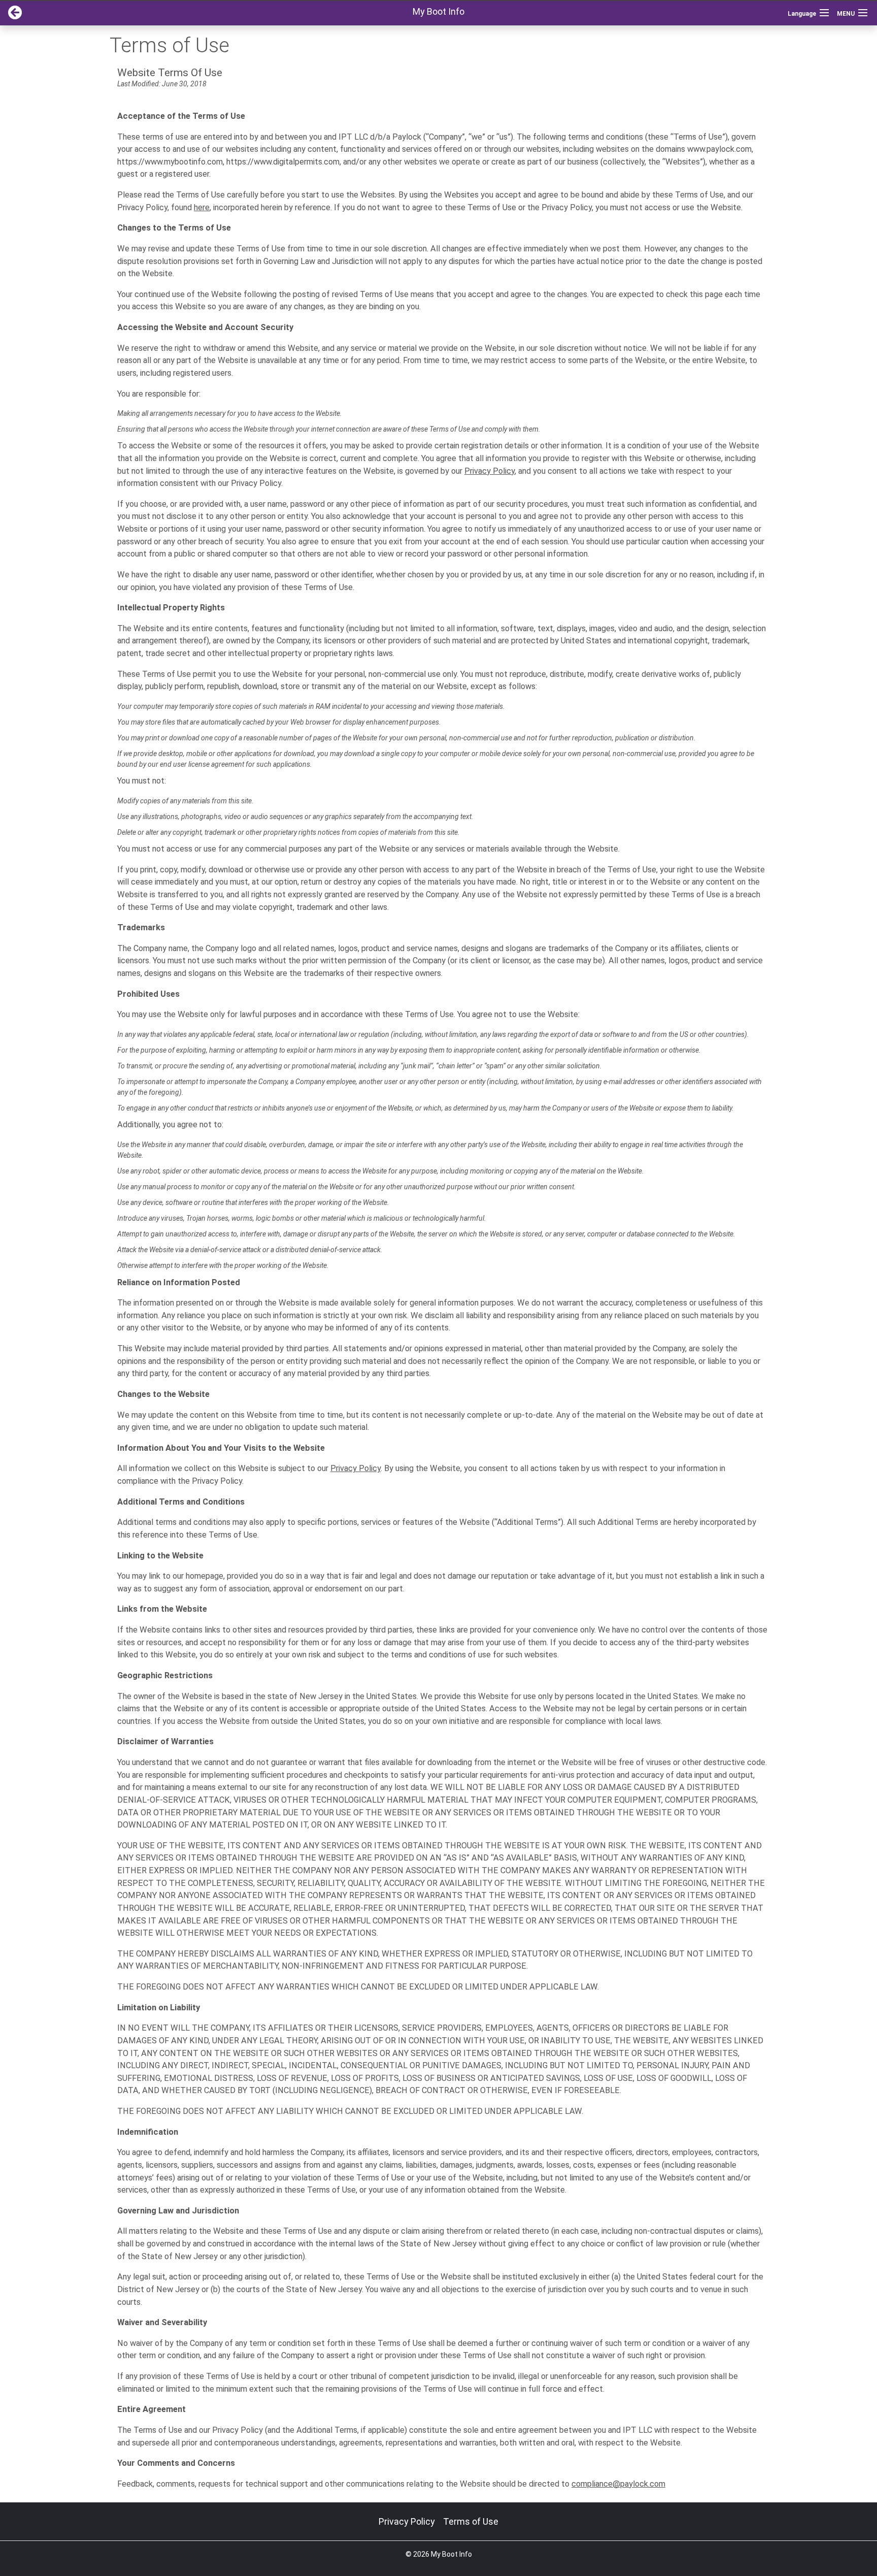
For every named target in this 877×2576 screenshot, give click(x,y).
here (202, 207)
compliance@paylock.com (618, 2484)
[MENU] (863, 13)
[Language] (824, 13)
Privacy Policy (490, 471)
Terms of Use (471, 2521)
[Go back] (11, 13)
